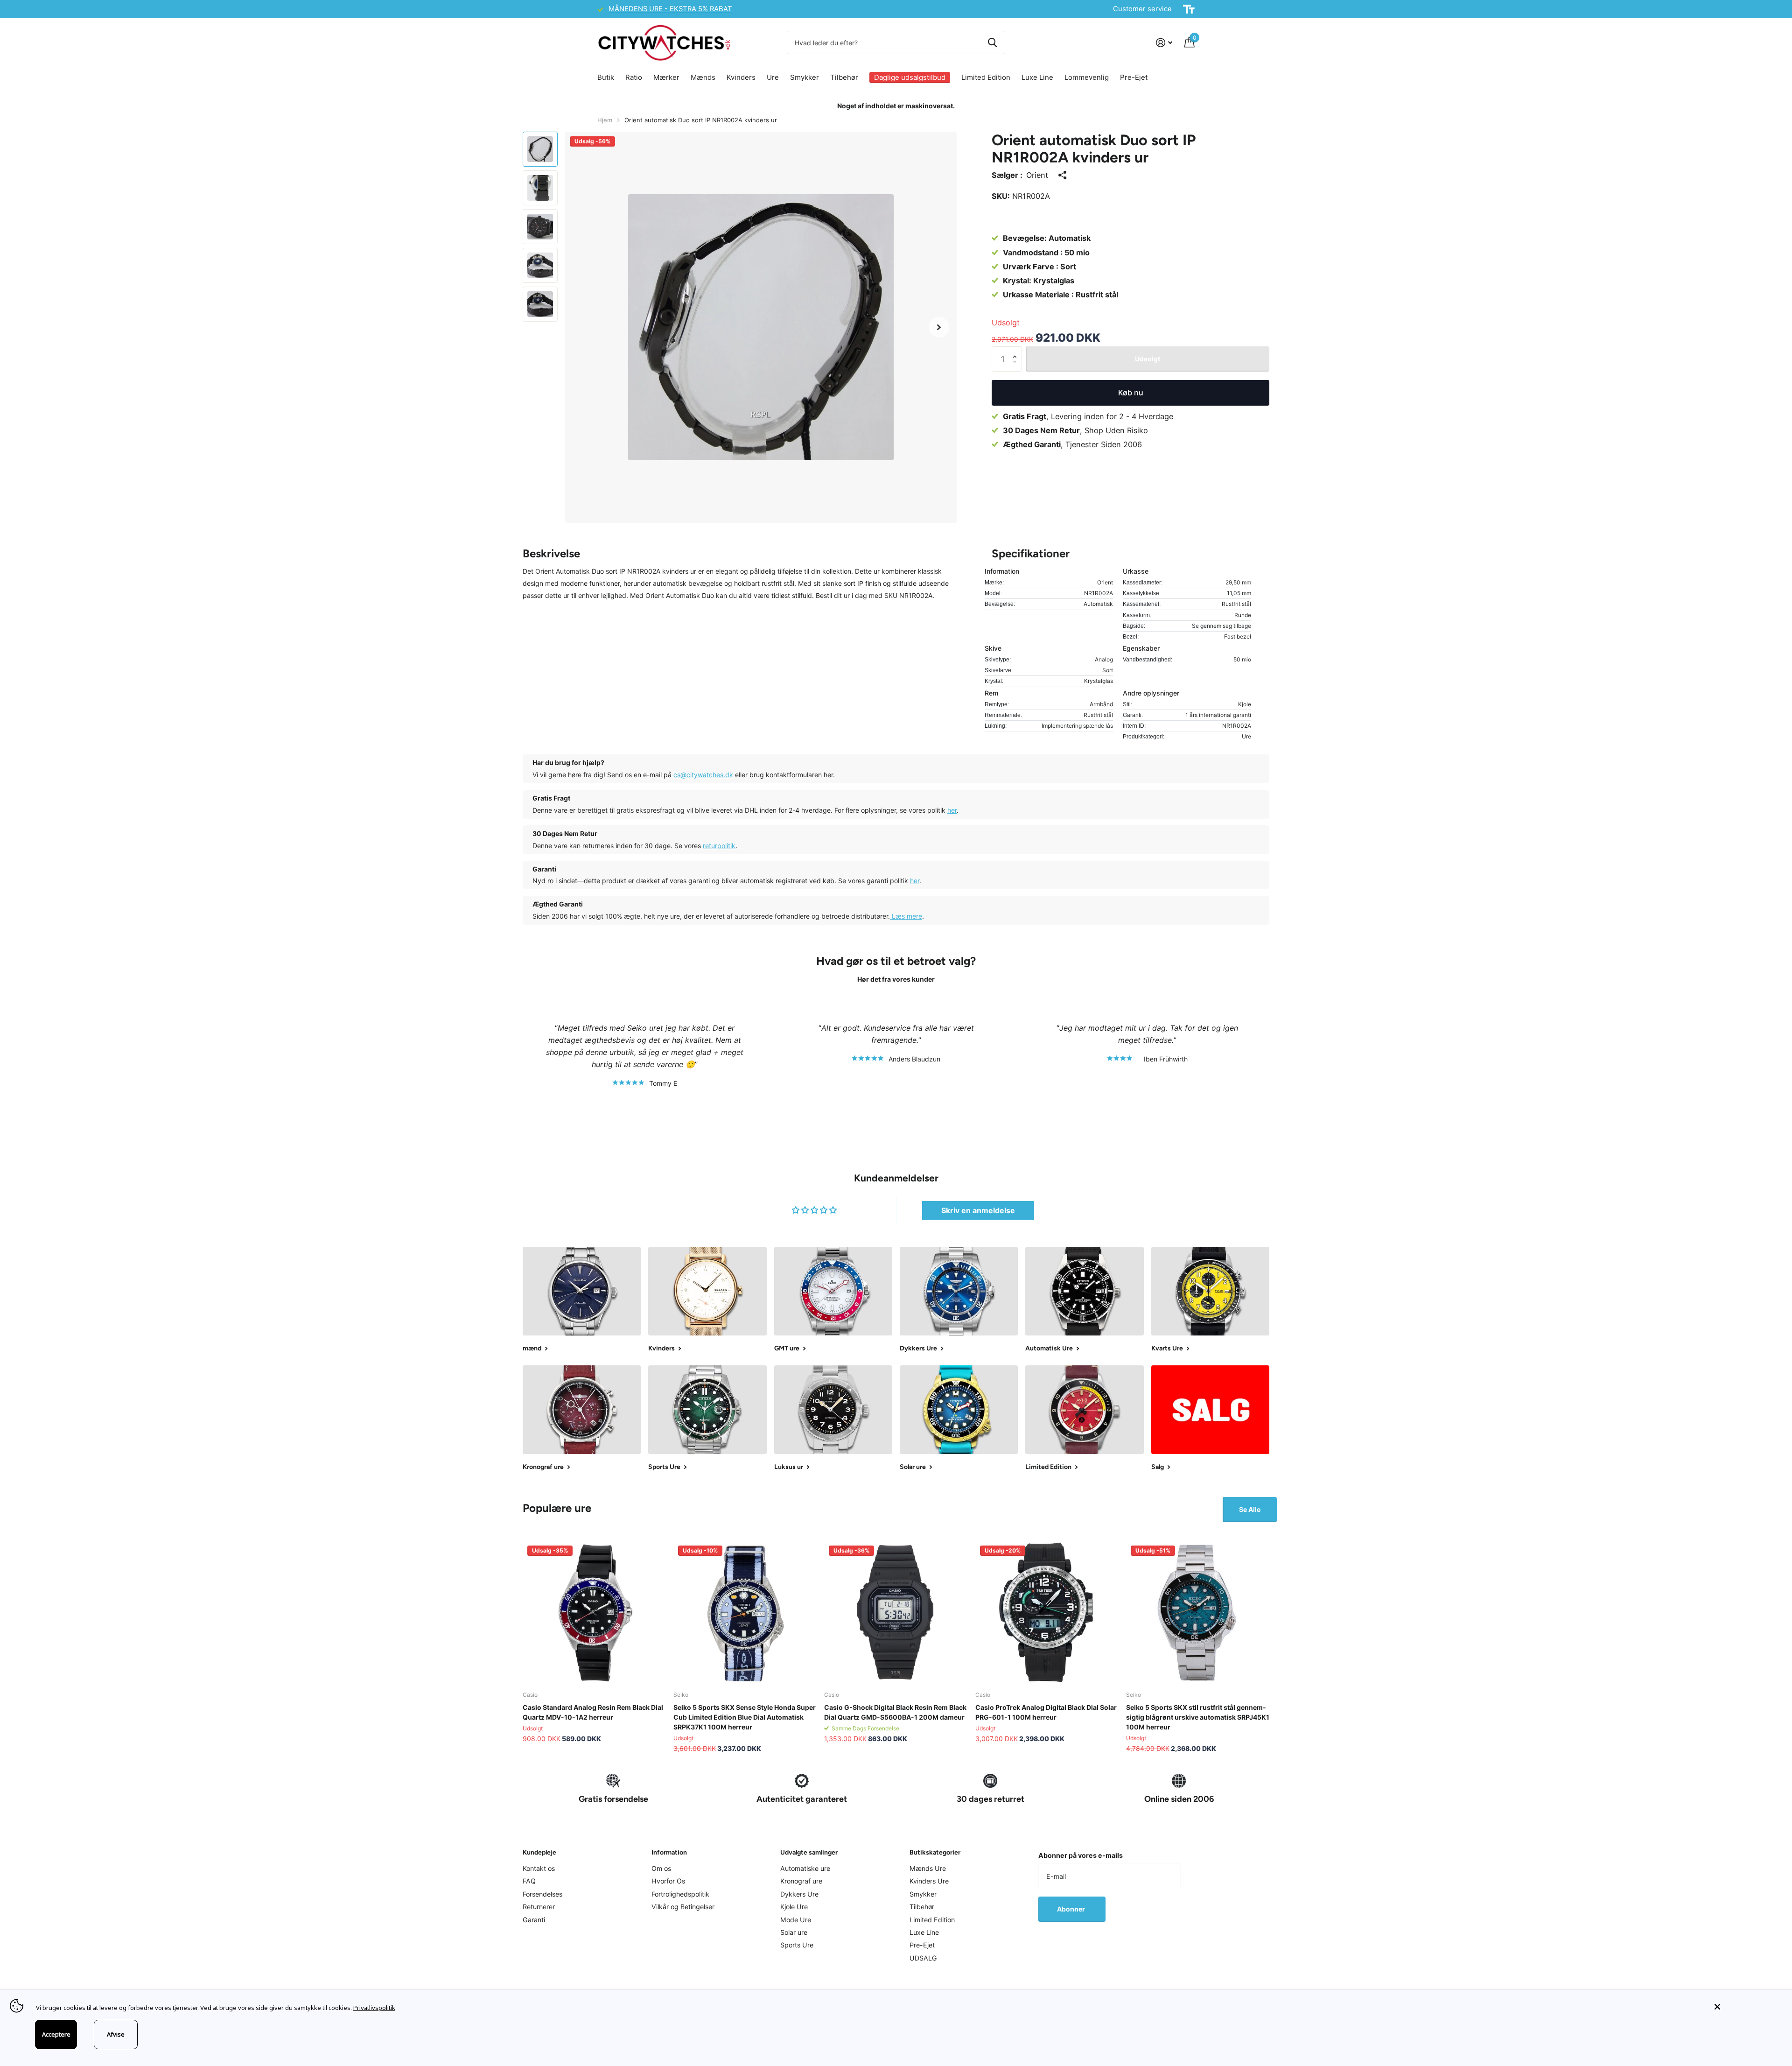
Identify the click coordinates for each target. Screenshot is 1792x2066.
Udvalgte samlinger (809, 1852)
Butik (606, 77)
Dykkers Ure (799, 1894)
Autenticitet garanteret (802, 1799)
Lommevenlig (1087, 77)
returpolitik (719, 846)
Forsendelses (542, 1894)
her (952, 810)
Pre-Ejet (1134, 77)
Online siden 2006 (1179, 1799)
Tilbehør (844, 77)
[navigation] (540, 149)
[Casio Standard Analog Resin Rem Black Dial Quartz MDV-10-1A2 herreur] (594, 1613)
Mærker (666, 77)
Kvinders (741, 77)
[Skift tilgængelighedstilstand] (1189, 9)
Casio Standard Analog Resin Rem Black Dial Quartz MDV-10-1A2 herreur (593, 1712)
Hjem (605, 120)
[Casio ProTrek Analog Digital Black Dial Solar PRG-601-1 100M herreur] (1047, 1613)
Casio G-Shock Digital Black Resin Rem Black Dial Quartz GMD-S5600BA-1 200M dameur (895, 1712)
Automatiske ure (805, 1868)
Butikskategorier (935, 1852)
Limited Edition (986, 77)
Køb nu (1131, 393)
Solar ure (794, 1932)
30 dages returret (990, 1799)
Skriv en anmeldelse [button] (978, 1210)
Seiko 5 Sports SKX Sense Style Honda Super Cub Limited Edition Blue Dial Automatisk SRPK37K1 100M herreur (745, 1717)
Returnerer (539, 1907)
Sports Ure (797, 1945)
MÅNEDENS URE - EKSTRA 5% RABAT (670, 9)
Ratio (634, 77)
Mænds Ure (928, 1868)
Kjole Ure (794, 1907)
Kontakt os (539, 1868)
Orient (1037, 175)
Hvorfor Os (668, 1881)
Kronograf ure (801, 1881)
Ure (773, 77)
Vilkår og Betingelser (683, 1907)
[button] (939, 327)
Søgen (992, 42)
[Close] (1746, 2007)
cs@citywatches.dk (703, 775)
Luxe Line (1037, 77)
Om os (661, 1868)
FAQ (529, 1881)
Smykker (805, 77)
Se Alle (1250, 1509)
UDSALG (923, 1958)
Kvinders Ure (929, 1881)
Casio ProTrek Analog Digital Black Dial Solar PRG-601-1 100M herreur (1046, 1712)
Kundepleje (539, 1852)
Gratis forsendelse (613, 1799)
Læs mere (906, 916)
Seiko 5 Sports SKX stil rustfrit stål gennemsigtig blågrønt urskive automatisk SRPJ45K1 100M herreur (1198, 1717)
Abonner (1072, 1909)
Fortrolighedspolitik (680, 1894)
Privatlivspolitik (374, 2008)
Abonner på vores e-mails (1081, 1855)
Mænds (703, 77)
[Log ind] (1164, 43)
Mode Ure (796, 1920)
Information (669, 1852)
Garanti (534, 1920)
